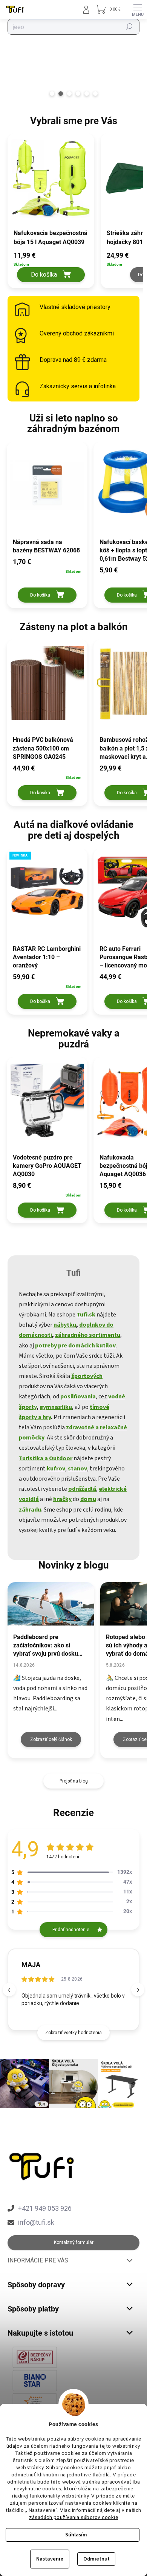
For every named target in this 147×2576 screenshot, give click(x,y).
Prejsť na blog (74, 1781)
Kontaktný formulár (74, 2242)
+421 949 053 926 (45, 2208)
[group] (50, 215)
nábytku (65, 1325)
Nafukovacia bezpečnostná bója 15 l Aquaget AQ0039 (51, 238)
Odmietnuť (96, 2559)
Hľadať (129, 27)
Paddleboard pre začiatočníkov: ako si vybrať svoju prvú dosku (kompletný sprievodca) (46, 1646)
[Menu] (138, 9)
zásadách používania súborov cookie (73, 2517)
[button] (51, 266)
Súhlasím (76, 2535)
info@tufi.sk (36, 2222)
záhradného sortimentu (88, 1335)
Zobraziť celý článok (51, 1739)
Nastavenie (50, 2559)
